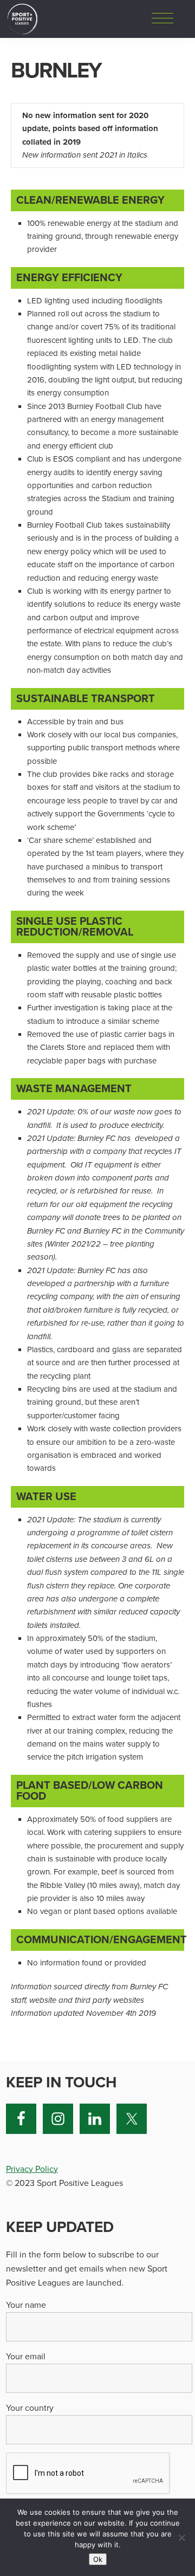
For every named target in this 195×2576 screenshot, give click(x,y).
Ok (98, 2559)
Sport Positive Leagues (22, 19)
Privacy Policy (32, 2169)
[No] (181, 2538)
